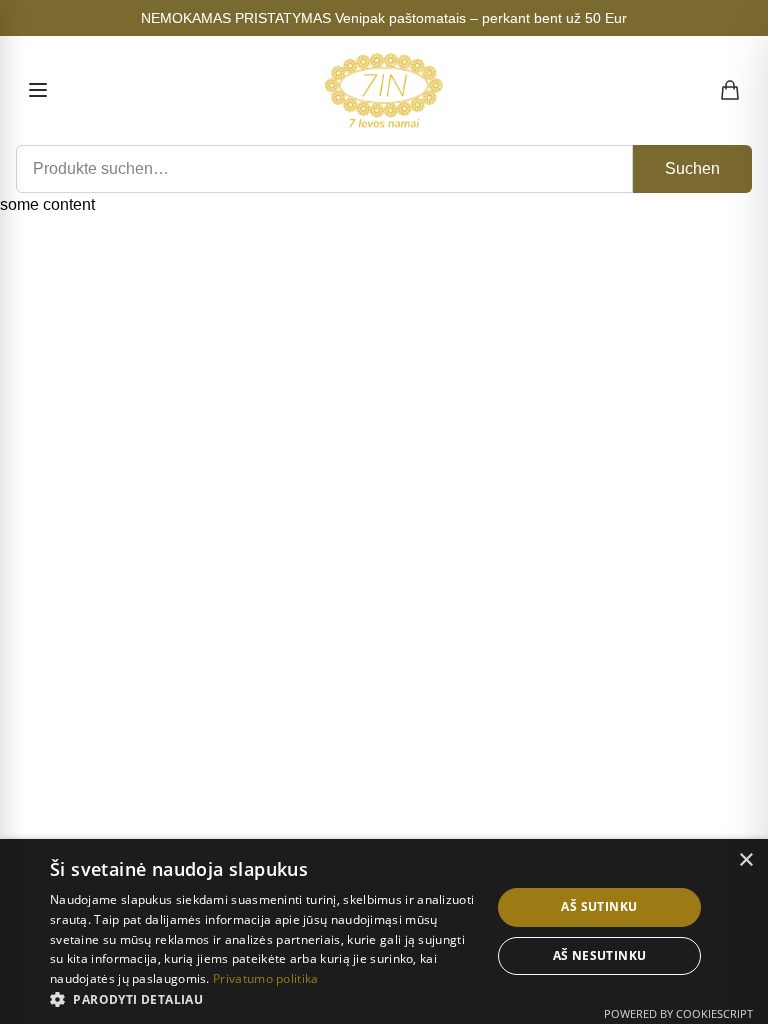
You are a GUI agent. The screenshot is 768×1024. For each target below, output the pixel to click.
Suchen (692, 168)
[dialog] (384, 931)
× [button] (745, 860)
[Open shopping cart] (731, 90)
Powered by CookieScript (678, 1013)
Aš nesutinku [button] (600, 955)
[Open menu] (38, 90)
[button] (264, 999)
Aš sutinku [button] (599, 906)
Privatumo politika (265, 978)
